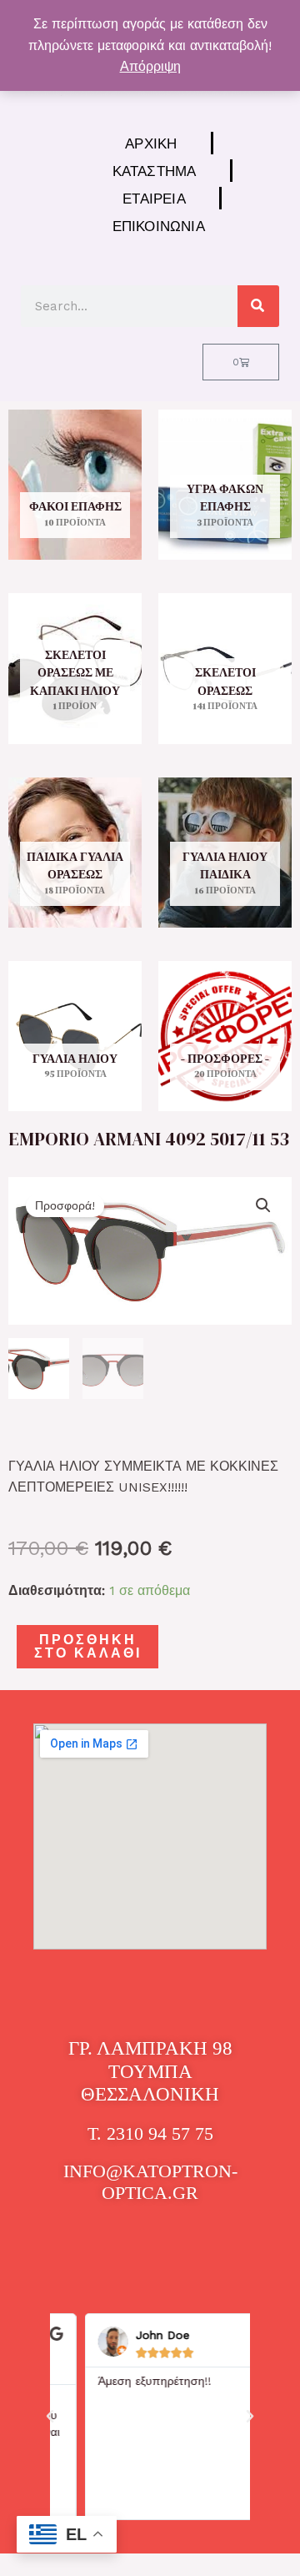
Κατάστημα (155, 171)
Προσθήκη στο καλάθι (88, 1646)
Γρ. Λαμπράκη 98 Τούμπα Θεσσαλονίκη (150, 2071)
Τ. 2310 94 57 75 (150, 2133)
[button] (263, 1205)
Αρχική (151, 143)
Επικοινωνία (159, 226)
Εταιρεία (154, 198)
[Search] (258, 306)
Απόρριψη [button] (150, 66)
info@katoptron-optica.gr (150, 2182)
